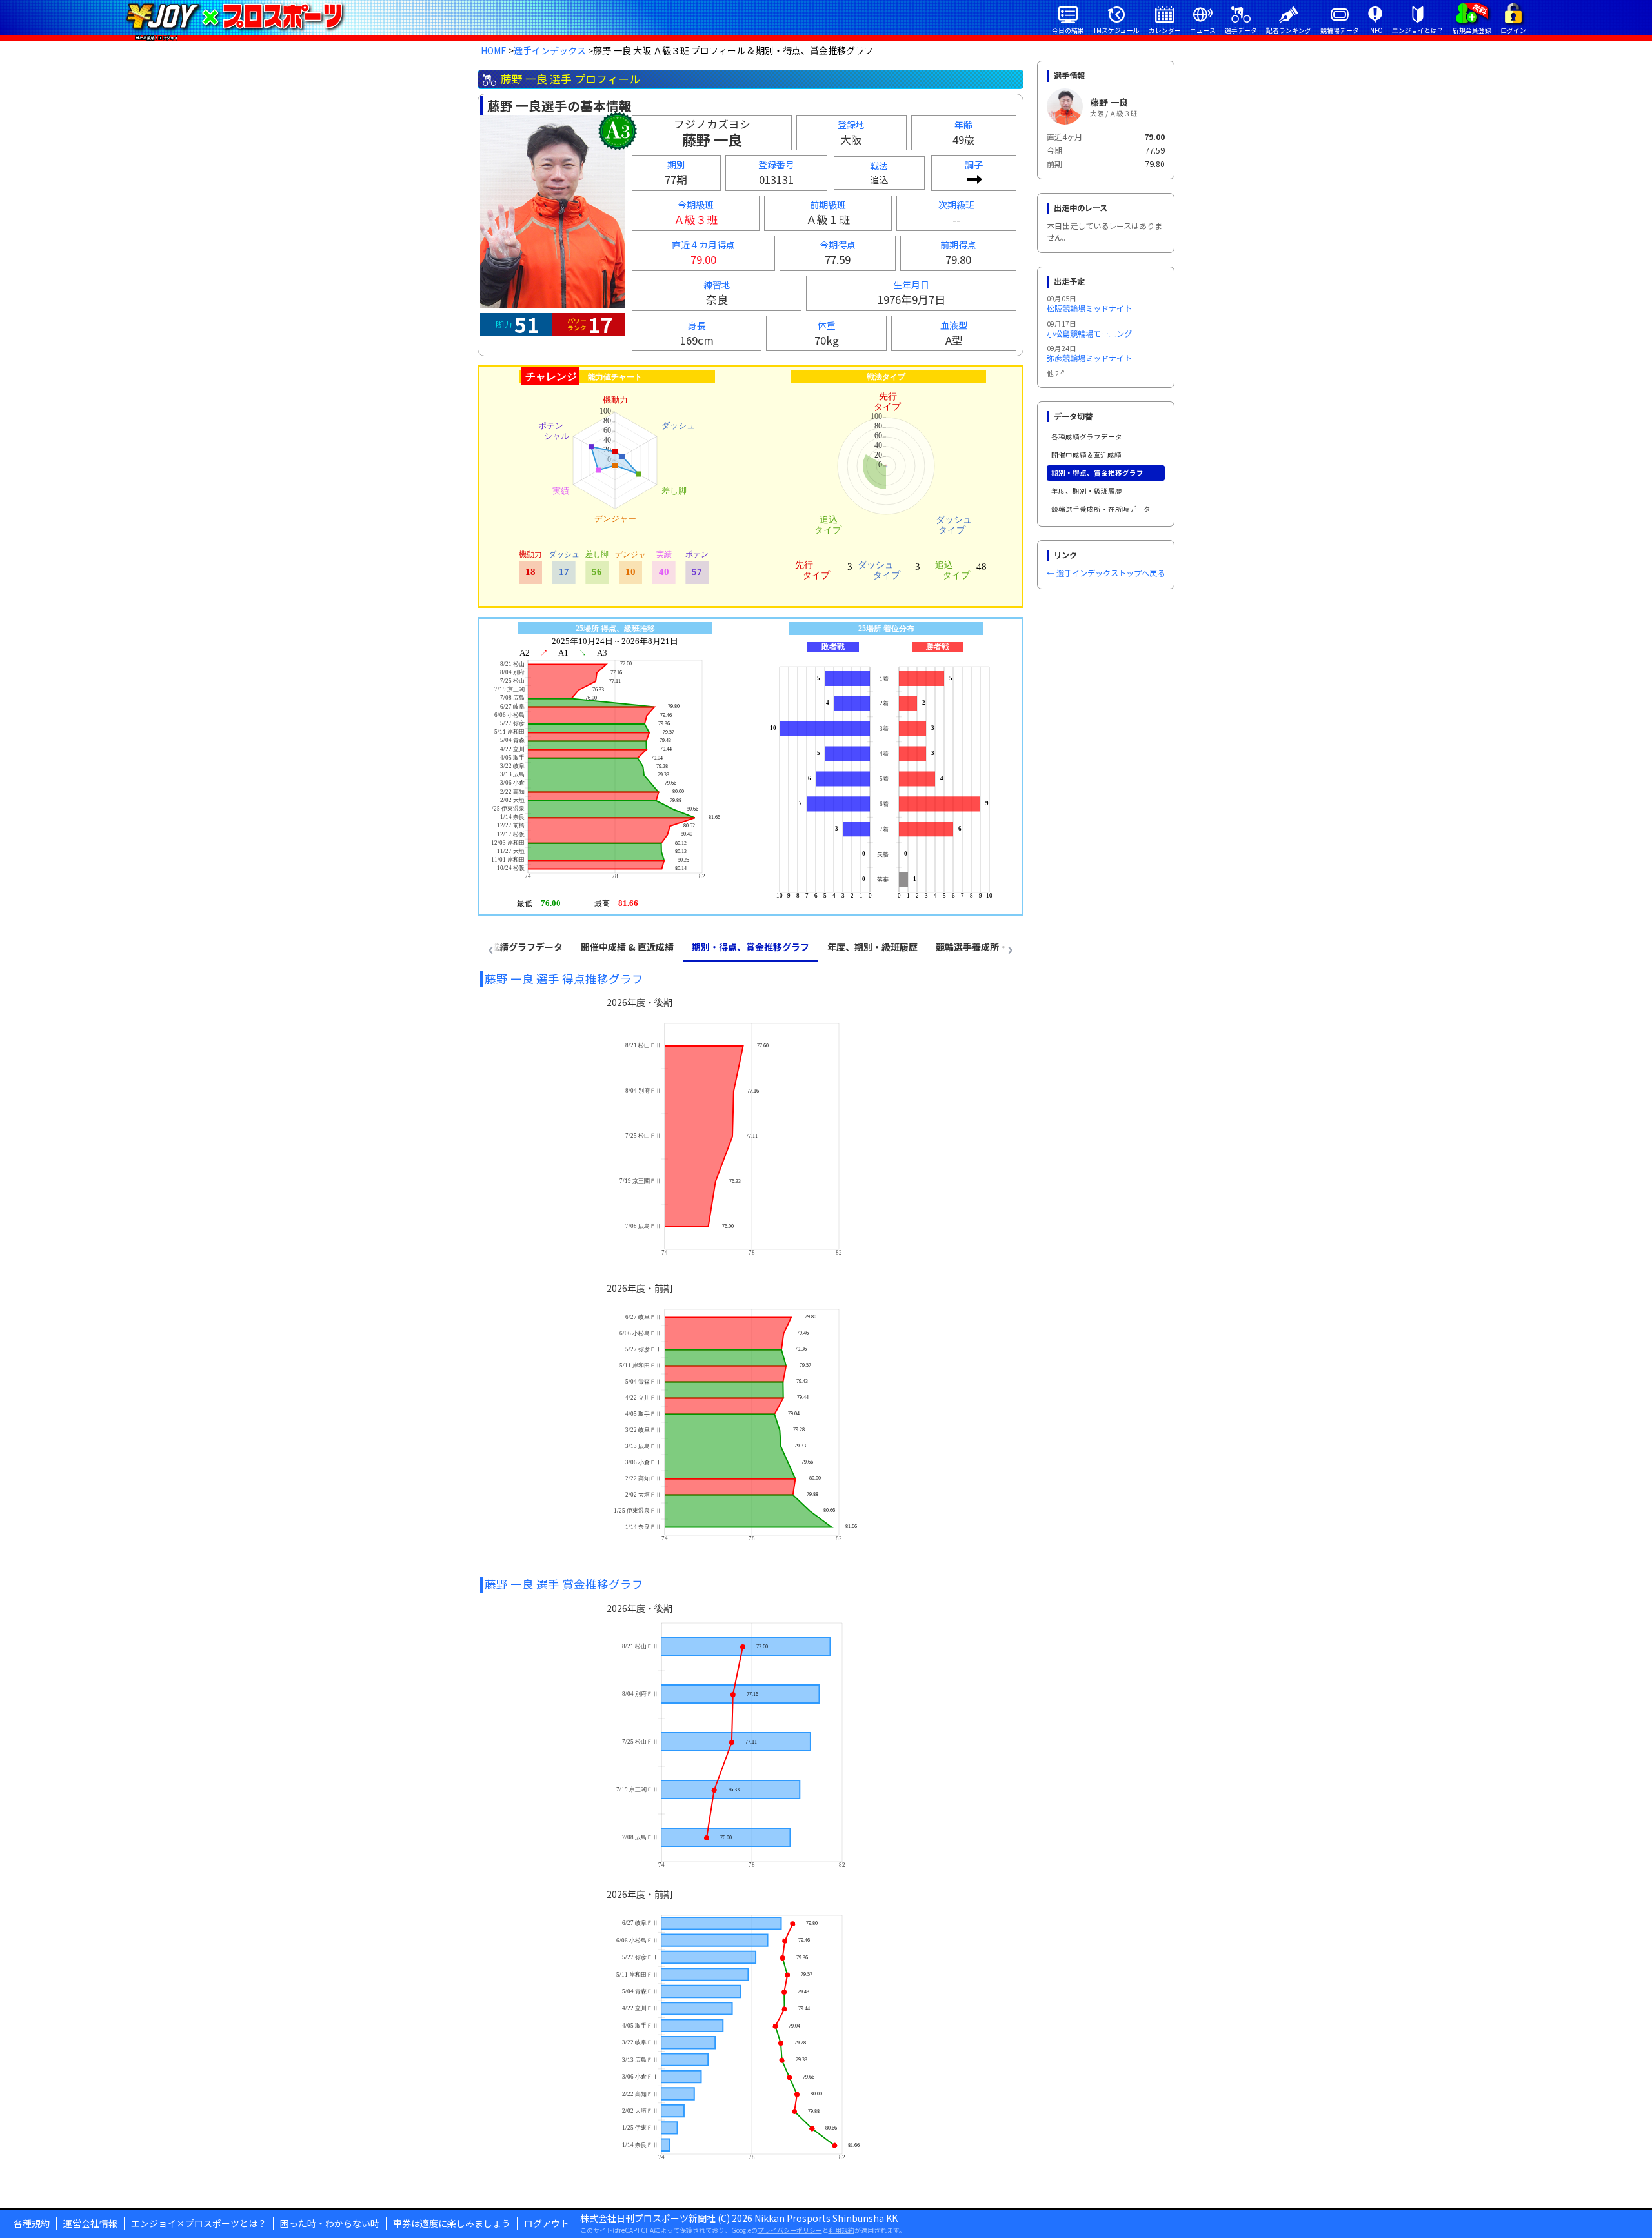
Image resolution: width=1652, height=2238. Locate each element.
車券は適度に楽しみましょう (452, 2223)
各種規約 (32, 2223)
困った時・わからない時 (330, 2223)
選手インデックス (550, 50)
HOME (494, 50)
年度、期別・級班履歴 (1087, 491)
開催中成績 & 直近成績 (1086, 455)
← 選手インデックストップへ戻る (1106, 573)
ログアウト (547, 2223)
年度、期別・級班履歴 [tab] (872, 947)
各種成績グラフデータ (1087, 437)
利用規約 (841, 2230)
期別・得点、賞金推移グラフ (1097, 473)
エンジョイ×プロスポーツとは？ (199, 2223)
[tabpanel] (750, 1576)
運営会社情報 (90, 2223)
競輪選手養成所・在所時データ (1101, 509)
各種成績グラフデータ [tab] (518, 947)
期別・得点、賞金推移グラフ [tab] (750, 947)
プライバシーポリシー (790, 2230)
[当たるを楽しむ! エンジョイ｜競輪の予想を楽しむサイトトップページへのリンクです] (235, 16)
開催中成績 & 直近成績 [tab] (627, 947)
